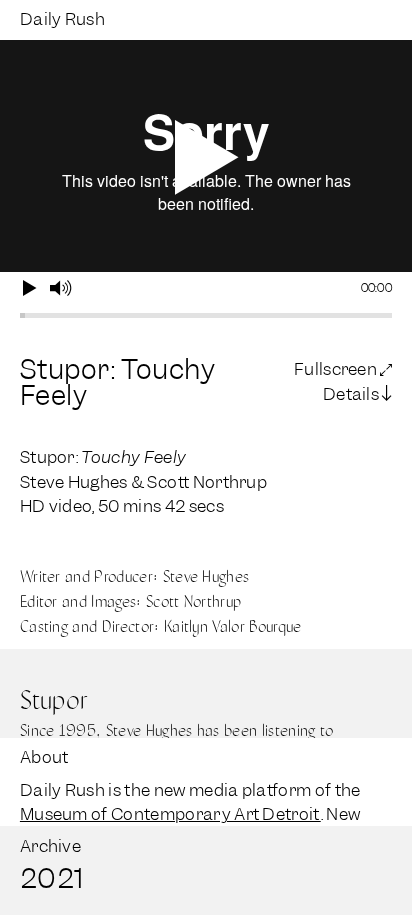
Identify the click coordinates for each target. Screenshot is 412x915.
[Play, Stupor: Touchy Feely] (30, 289)
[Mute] (60, 289)
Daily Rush (62, 19)
